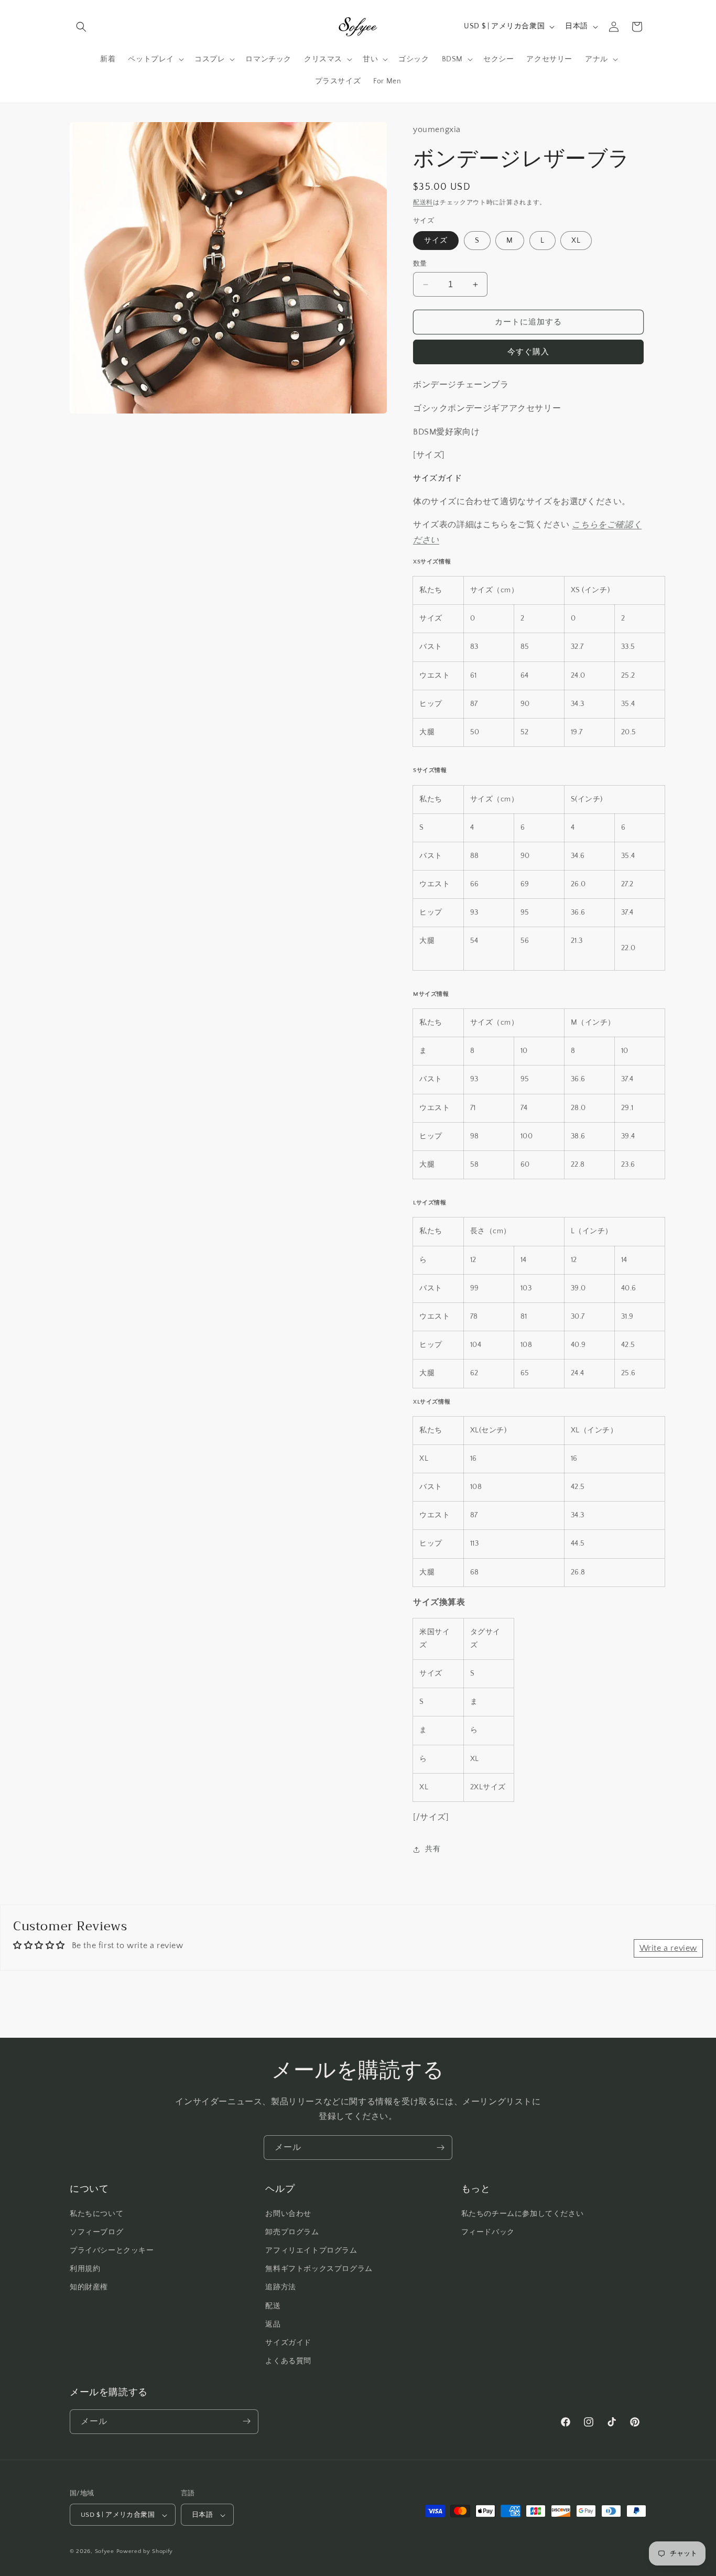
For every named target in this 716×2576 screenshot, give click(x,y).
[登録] (440, 2148)
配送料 (423, 203)
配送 (273, 2306)
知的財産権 (89, 2287)
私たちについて (96, 2213)
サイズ (436, 241)
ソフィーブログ (96, 2232)
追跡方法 (280, 2287)
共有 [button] (433, 1849)
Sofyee (105, 2552)
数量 (420, 264)
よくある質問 (288, 2361)
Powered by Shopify (145, 2552)
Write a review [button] (668, 1948)
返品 (273, 2324)
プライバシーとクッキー (112, 2250)
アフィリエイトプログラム (311, 2250)
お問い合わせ (288, 2213)
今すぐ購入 (528, 352)
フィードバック (488, 2232)
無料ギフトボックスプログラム (319, 2269)
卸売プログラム (292, 2232)
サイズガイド (288, 2342)
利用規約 (85, 2269)
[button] (81, 27)
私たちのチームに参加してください (523, 2213)
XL (576, 241)
